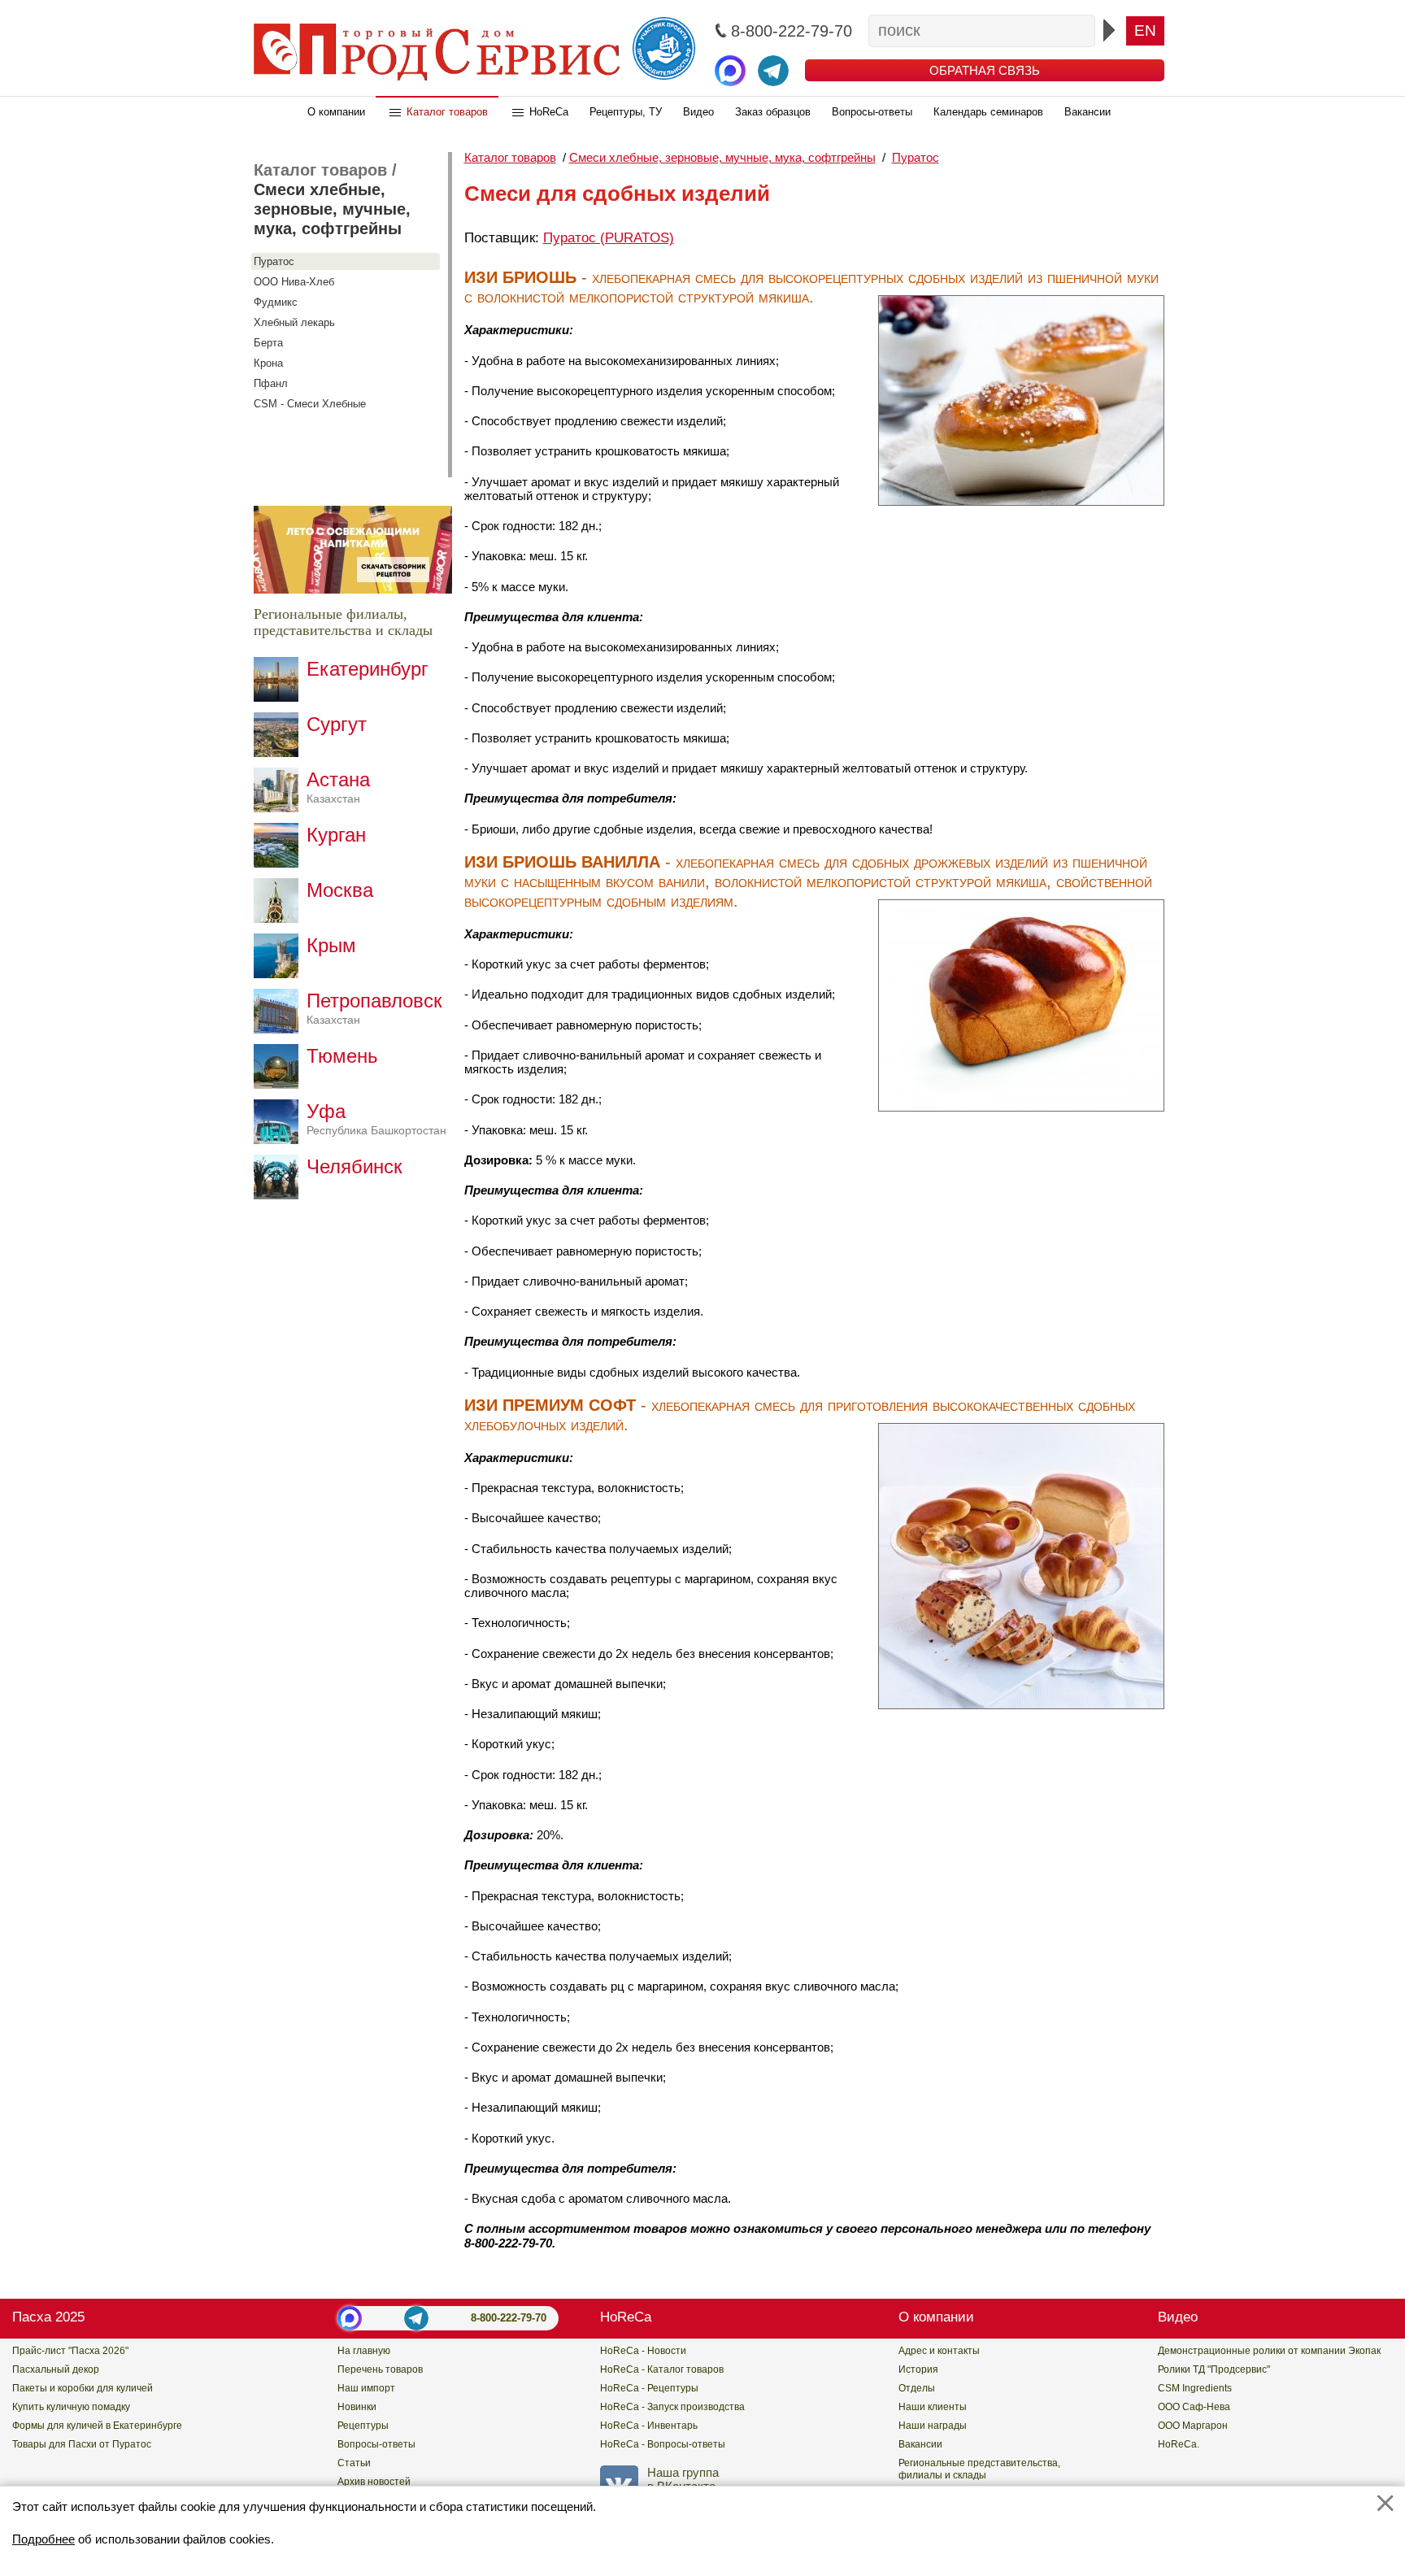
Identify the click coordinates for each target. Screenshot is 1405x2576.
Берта (268, 343)
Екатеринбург (368, 669)
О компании (336, 112)
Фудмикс (276, 302)
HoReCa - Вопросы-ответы (663, 2444)
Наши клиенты (933, 2407)
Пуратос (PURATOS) (609, 238)
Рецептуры (363, 2426)
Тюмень (342, 1056)
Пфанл (271, 383)
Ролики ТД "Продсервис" (1214, 2369)
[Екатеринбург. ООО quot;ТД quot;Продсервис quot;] (280, 697)
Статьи (354, 2463)
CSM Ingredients (1195, 2388)
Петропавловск (374, 1008)
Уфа (376, 1118)
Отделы (917, 2388)
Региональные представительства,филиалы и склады (979, 2469)
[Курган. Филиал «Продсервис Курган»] (280, 863)
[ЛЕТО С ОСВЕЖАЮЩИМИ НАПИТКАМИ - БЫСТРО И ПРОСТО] (353, 589)
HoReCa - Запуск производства (672, 2407)
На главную (364, 2351)
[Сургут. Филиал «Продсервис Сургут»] (280, 753)
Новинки (357, 2407)
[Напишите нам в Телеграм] (773, 71)
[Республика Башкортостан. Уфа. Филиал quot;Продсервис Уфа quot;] (280, 1140)
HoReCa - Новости (643, 2351)
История (918, 2369)
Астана (338, 787)
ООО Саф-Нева (1194, 2407)
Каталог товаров (447, 112)
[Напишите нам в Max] (730, 71)
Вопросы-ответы (872, 112)
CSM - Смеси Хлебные (310, 404)
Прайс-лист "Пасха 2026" (70, 2351)
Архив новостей (374, 2482)
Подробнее (43, 2539)
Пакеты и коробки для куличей (83, 2388)
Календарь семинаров (988, 112)
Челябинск (355, 1166)
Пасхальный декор (56, 2369)
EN (1145, 30)
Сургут (337, 724)
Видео (698, 112)
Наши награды (933, 2426)
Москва (340, 890)
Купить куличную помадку (71, 2407)
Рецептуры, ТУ (626, 112)
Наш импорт (366, 2388)
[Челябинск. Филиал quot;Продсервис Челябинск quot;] (280, 1195)
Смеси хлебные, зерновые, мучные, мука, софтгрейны (332, 209)
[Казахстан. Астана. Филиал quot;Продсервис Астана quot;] (280, 808)
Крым (331, 945)
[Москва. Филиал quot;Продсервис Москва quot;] (280, 918)
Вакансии (1087, 112)
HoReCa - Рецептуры (649, 2388)
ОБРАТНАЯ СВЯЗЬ (985, 70)
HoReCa (549, 112)
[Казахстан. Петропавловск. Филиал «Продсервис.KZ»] (280, 1029)
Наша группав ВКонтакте (683, 2479)
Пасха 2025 (48, 2317)
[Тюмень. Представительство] (280, 1084)
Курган (336, 835)
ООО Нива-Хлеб (294, 282)
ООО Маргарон (1193, 2426)
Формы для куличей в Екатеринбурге (97, 2426)
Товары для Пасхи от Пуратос (82, 2444)
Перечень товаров (380, 2369)
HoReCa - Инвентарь (649, 2426)
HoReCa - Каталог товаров (662, 2369)
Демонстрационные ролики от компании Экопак (1269, 2351)
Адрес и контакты (939, 2351)
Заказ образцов (773, 112)
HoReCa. (1179, 2444)
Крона (268, 363)
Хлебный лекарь (294, 322)
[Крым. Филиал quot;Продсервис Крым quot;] (280, 974)
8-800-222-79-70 (509, 2318)
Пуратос (274, 261)
